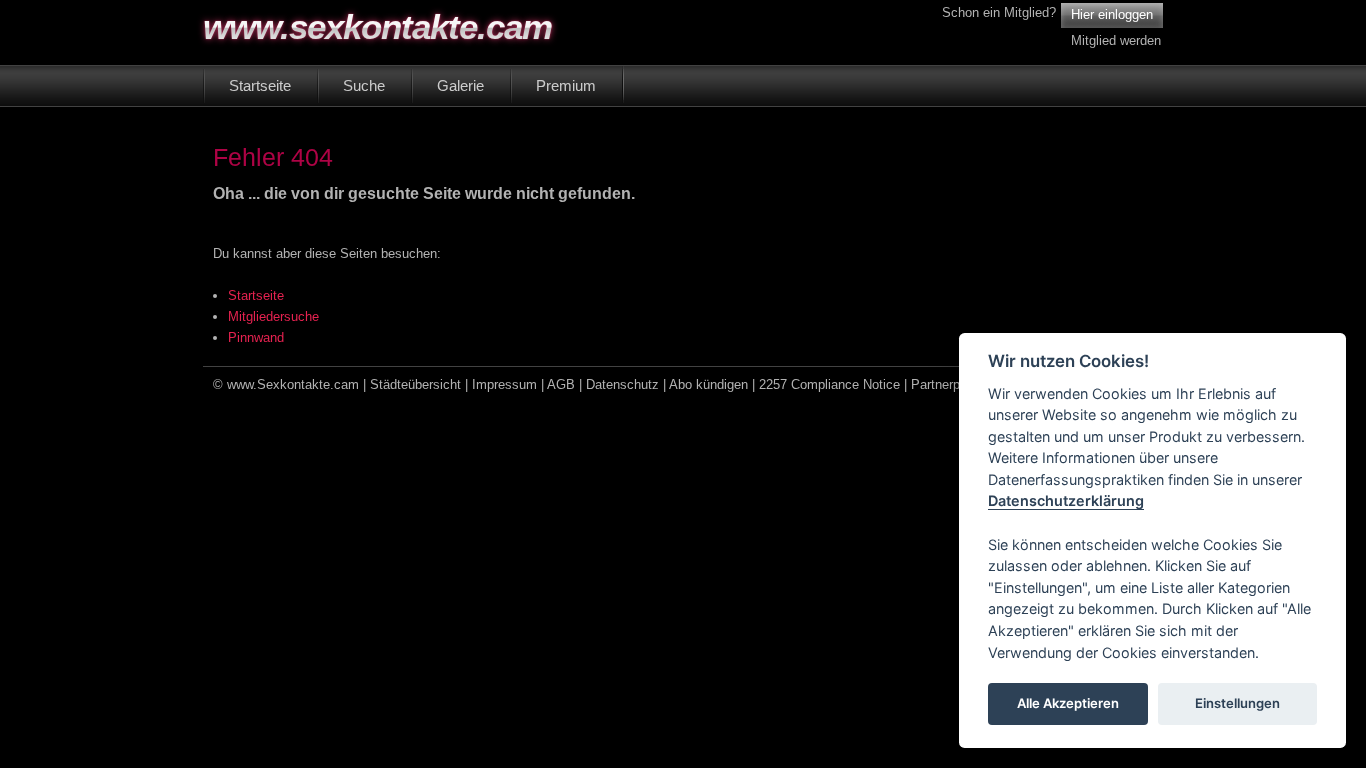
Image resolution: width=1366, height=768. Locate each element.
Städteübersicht (415, 384)
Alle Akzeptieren (1068, 704)
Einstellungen (1237, 704)
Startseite (256, 295)
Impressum (504, 384)
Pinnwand (256, 337)
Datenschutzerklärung (1066, 501)
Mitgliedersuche (273, 316)
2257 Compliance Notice (829, 384)
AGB (561, 384)
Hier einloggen (1112, 14)
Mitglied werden (1116, 40)
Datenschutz (622, 384)
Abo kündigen (708, 384)
